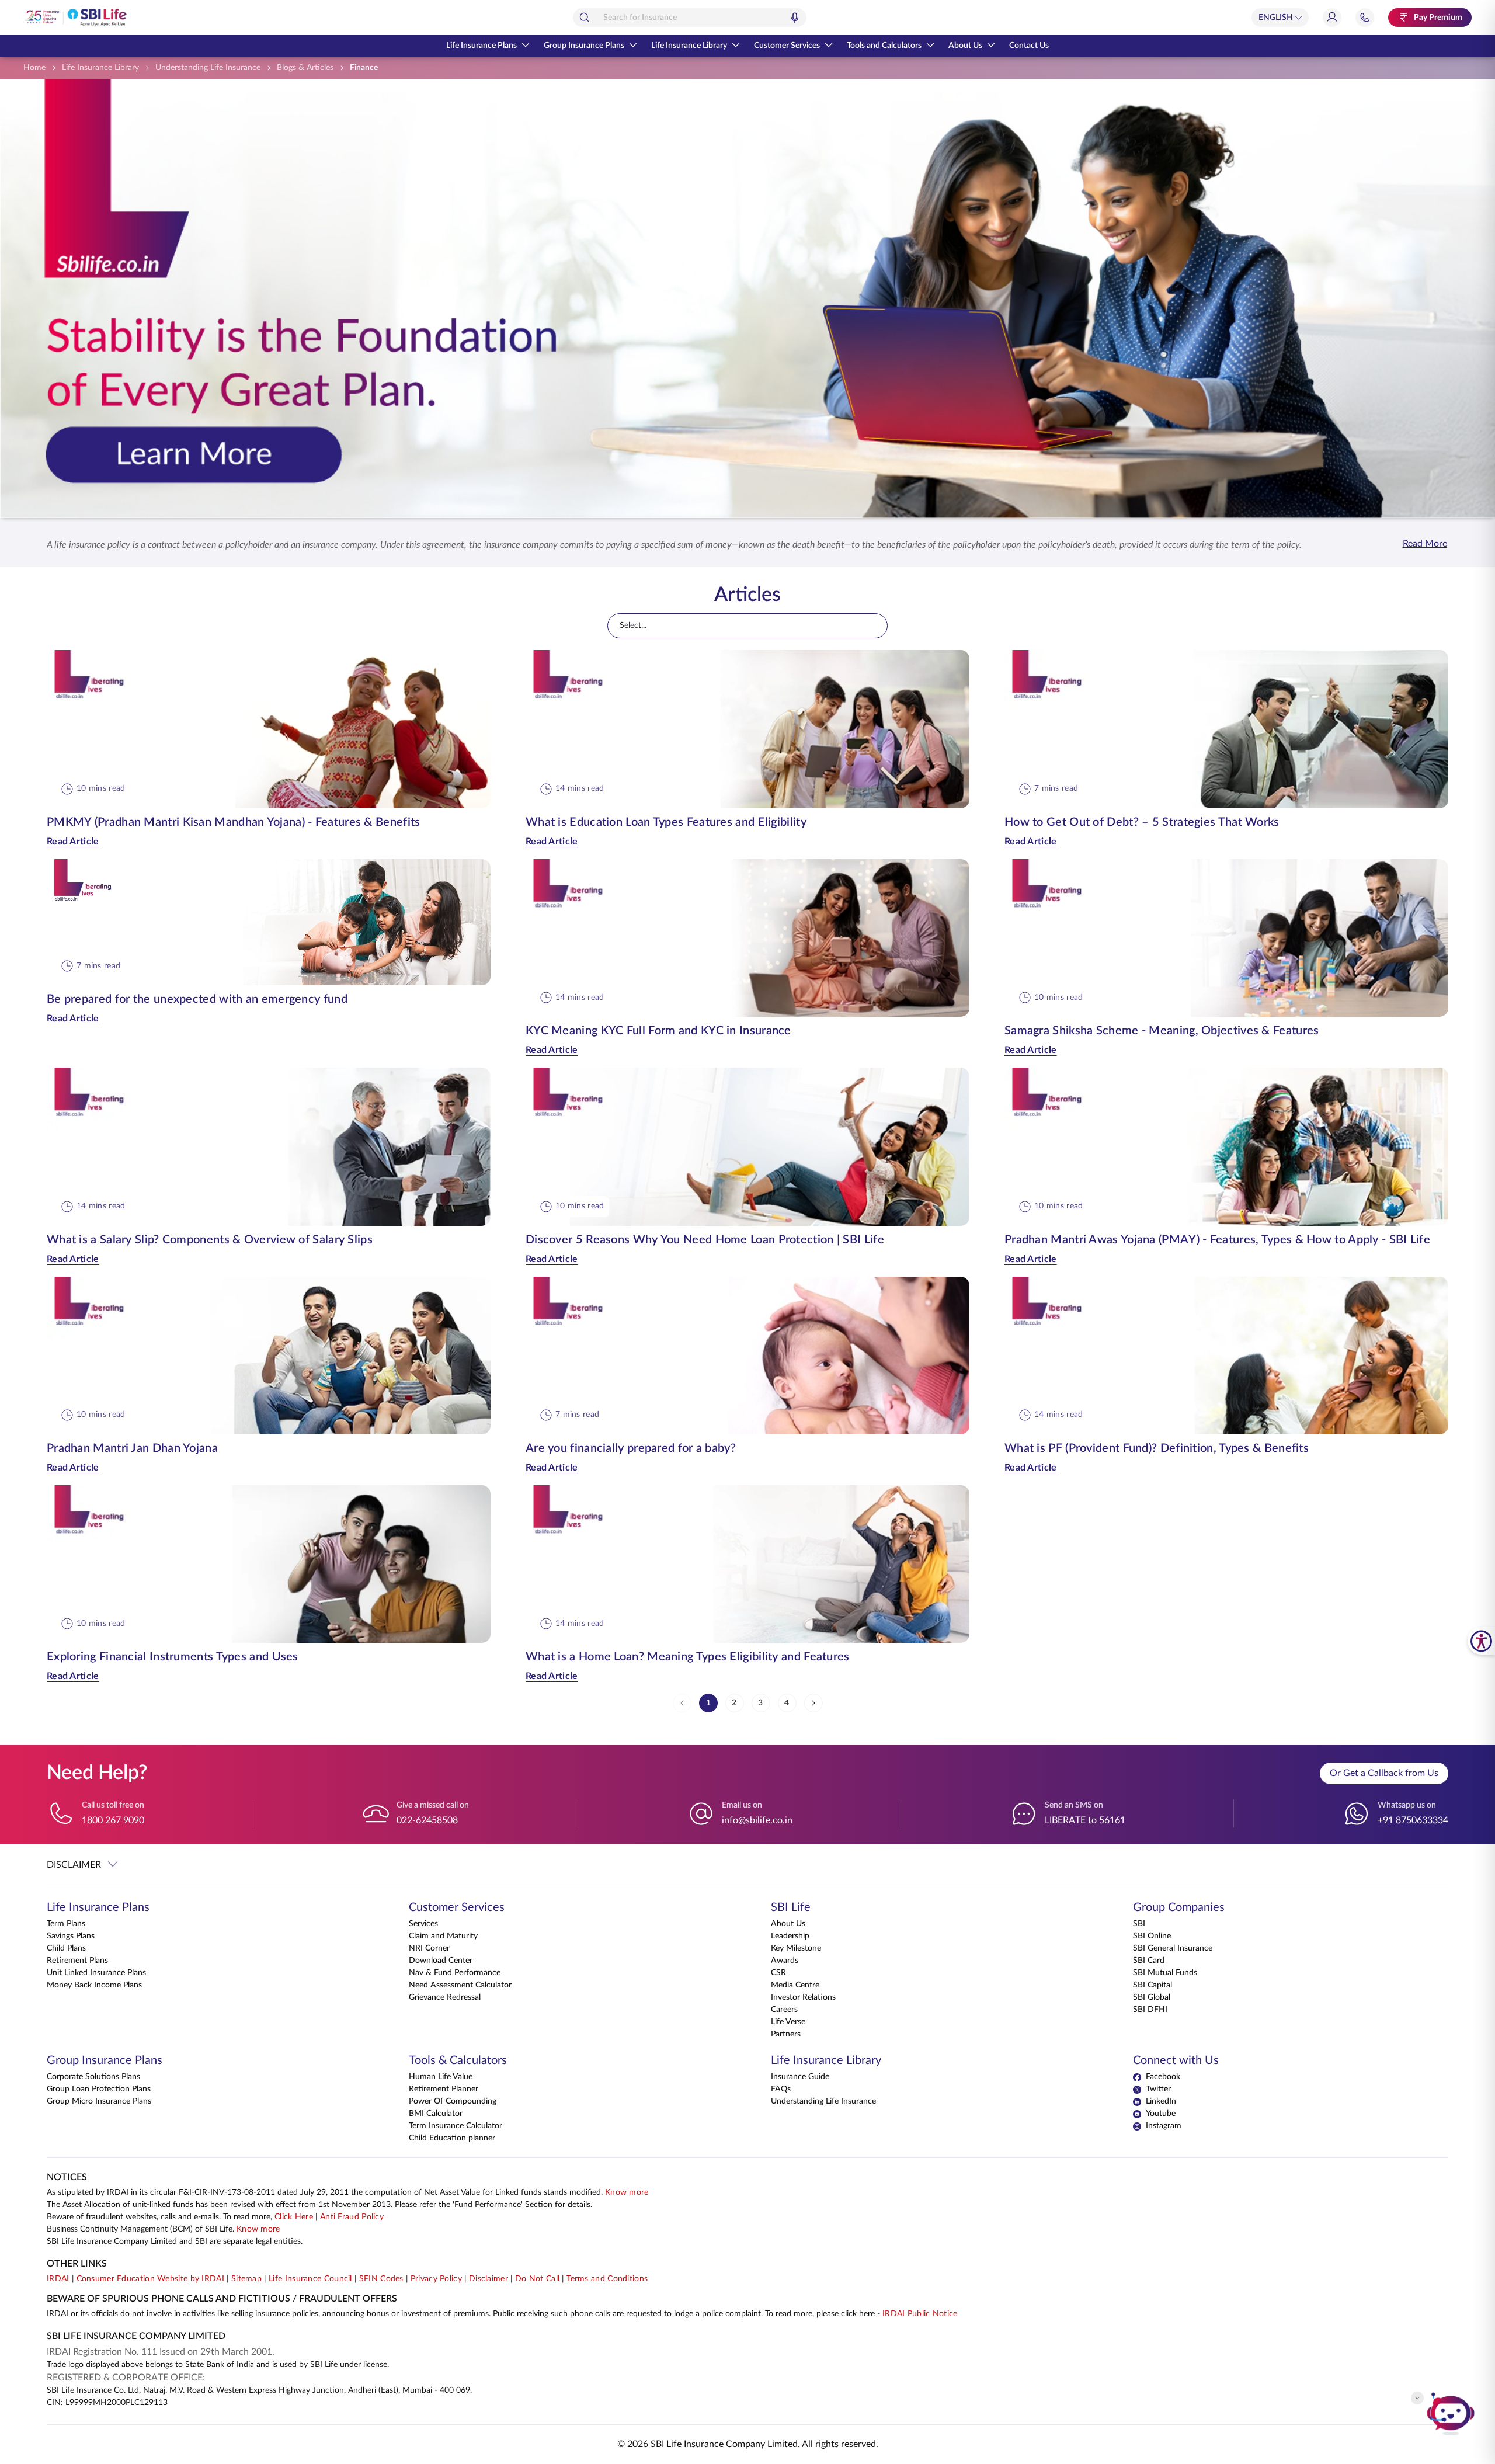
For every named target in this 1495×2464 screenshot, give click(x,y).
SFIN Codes (381, 2279)
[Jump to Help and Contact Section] (1365, 18)
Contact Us (1029, 46)
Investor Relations (803, 1997)
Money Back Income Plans (94, 1985)
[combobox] (690, 18)
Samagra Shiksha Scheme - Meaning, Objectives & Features (1162, 1031)
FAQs (781, 2089)
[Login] (1332, 18)
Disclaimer (489, 2279)
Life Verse (788, 2022)
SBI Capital (1152, 1985)
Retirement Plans (77, 1961)
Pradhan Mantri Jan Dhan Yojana (132, 1448)
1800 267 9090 (113, 1820)
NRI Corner (429, 1948)
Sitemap (246, 2279)
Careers (784, 2010)
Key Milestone (796, 1948)
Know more (627, 2192)
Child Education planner (452, 2138)
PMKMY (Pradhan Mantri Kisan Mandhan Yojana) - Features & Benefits (234, 822)
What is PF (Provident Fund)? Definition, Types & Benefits (1157, 1448)
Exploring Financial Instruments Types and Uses (173, 1657)
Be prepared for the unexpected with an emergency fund (197, 999)
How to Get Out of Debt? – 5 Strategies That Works (1142, 822)
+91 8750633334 (1413, 1820)
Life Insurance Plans (481, 46)
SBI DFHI (1150, 2010)
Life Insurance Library (689, 46)
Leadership (790, 1936)
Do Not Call (537, 2279)
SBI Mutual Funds (1165, 1973)
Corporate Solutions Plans (93, 2077)
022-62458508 (427, 1820)
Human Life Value (441, 2077)
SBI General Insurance (1173, 1948)
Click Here (294, 2217)
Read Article (73, 842)
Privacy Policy (436, 2279)
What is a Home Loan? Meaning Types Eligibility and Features (688, 1657)
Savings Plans (71, 1936)
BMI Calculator (436, 2114)
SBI (1139, 1924)
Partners (786, 2034)
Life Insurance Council (310, 2279)
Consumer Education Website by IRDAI (151, 2279)
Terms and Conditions (607, 2279)
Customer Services (787, 46)
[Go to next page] (813, 1703)
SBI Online (1152, 1936)
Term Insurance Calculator (456, 2126)
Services (423, 1924)
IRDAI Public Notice (920, 2314)
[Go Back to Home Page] (75, 18)
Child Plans (66, 1948)
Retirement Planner (444, 2089)
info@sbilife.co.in (757, 1820)
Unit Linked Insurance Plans (96, 1973)
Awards (785, 1961)
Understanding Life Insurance (823, 2101)
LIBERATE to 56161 (1085, 1820)
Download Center (441, 1961)
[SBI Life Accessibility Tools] (1481, 1641)
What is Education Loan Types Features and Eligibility (666, 822)
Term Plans (66, 1924)
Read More (1425, 544)
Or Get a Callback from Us (1384, 1773)
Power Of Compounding (453, 2101)
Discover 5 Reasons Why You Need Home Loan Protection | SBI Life (705, 1240)
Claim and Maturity (443, 1936)
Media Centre (795, 1985)
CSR (778, 1973)
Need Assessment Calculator (460, 1985)
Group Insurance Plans (584, 46)
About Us (965, 46)
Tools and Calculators (884, 46)
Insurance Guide (800, 2077)
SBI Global (1152, 1997)
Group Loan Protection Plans (99, 2089)
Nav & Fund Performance (455, 1973)
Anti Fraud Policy (352, 2217)
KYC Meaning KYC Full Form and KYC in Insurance (658, 1031)
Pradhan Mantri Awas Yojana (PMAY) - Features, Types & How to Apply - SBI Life (1217, 1240)
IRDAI (58, 2279)
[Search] (585, 18)
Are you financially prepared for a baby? (631, 1448)
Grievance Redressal (445, 1997)
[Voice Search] (795, 18)
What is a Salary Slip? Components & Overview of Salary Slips (210, 1240)
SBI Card (1149, 1961)
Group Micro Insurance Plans (99, 2101)
